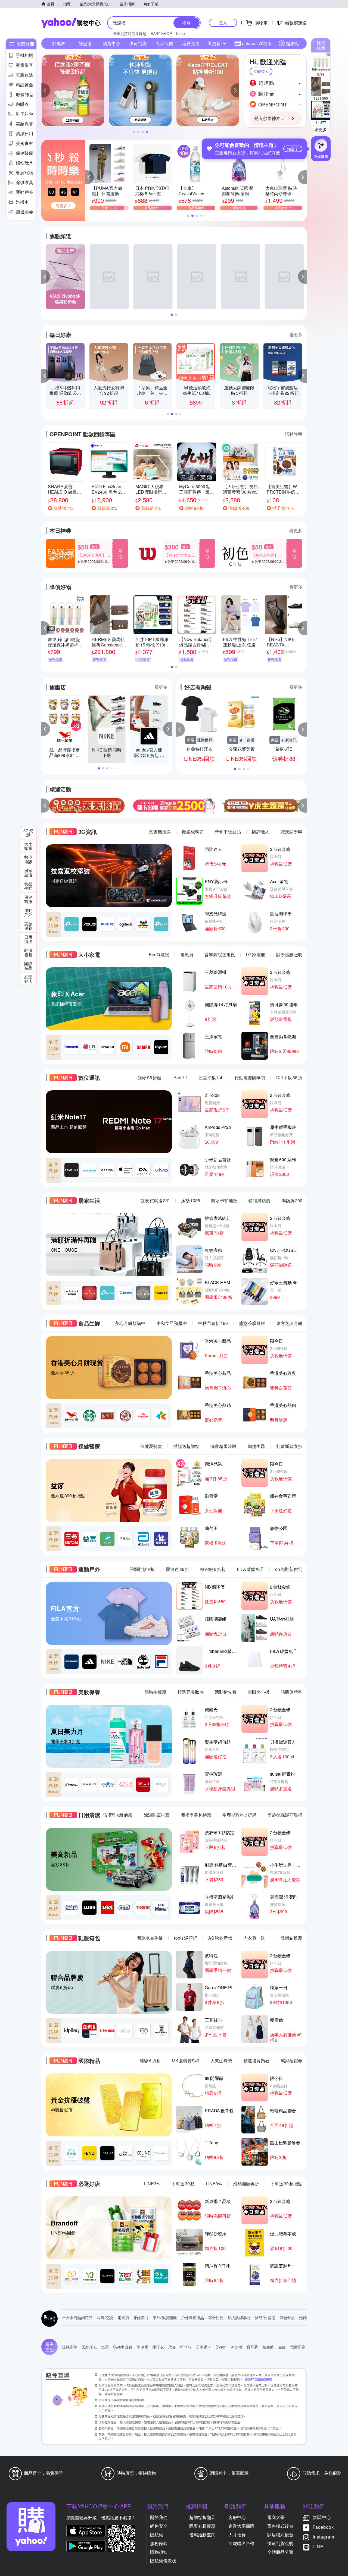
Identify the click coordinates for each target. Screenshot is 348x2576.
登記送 (85, 43)
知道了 (293, 149)
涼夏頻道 (191, 43)
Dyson (221, 2347)
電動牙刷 (298, 2347)
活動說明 (294, 434)
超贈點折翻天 (202, 2517)
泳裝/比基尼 (265, 2318)
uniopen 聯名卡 (257, 43)
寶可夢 (252, 2347)
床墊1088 (191, 1200)
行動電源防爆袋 (250, 1077)
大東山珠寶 (221, 2061)
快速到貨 (138, 43)
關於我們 (159, 2517)
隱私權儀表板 (163, 2561)
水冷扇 (142, 2347)
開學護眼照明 (289, 954)
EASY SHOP (161, 33)
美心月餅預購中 (130, 1323)
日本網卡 (204, 2347)
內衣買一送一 (256, 1938)
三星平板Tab (211, 1077)
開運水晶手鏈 (150, 1938)
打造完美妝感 (191, 1692)
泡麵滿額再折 (246, 2184)
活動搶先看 (226, 1692)
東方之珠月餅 (289, 1323)
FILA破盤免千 (250, 1569)
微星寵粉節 (193, 831)
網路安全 (159, 2526)
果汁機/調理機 (165, 2318)
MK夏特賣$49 (186, 2061)
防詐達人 (261, 831)
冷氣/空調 (105, 2318)
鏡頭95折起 (150, 1077)
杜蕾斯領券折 (289, 1446)
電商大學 (276, 2517)
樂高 (105, 2347)
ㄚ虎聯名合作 (241, 2543)
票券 (172, 2347)
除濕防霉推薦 (157, 1815)
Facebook (323, 2527)
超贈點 (293, 43)
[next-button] (302, 806)
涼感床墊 (70, 2347)
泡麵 (303, 2318)
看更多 (321, 130)
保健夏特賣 (151, 1446)
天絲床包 (89, 2347)
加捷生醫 (256, 1446)
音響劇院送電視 (220, 954)
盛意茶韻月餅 (252, 1323)
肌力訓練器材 (239, 2318)
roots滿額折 (186, 1938)
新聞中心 (322, 2517)
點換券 (59, 43)
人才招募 (237, 2535)
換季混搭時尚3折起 (129, 33)
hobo (181, 33)
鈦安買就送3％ (155, 1200)
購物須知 (159, 2552)
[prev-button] (46, 806)
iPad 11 (180, 1077)
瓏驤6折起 (150, 2061)
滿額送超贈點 (186, 1446)
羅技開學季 (291, 831)
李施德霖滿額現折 (285, 1815)
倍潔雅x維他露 (118, 1815)
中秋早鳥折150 (213, 1323)
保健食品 (287, 2318)
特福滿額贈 (259, 1200)
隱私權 (157, 2535)
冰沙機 (237, 2347)
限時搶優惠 (156, 1692)
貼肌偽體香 (291, 1692)
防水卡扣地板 (224, 1200)
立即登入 (261, 71)
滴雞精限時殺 (223, 1446)
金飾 (282, 2347)
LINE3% (152, 2184)
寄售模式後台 (280, 2526)
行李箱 (186, 2347)
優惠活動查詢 (202, 2535)
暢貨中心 (111, 43)
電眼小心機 (259, 1692)
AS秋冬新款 (220, 1938)
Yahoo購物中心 (71, 23)
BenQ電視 (159, 954)
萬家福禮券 (291, 2061)
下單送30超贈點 (286, 2184)
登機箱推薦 (291, 1938)
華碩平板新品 (228, 831)
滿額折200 (292, 1200)
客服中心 (237, 2517)
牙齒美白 (141, 2318)
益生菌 (268, 2347)
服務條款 (159, 2543)
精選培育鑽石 (256, 2061)
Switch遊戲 (123, 2347)
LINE (318, 2547)
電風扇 (187, 954)
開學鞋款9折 (142, 1569)
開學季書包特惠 (196, 1815)
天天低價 (164, 43)
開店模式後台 (280, 2535)
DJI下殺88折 (289, 1077)
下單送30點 (183, 2184)
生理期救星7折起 (239, 1815)
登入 (223, 23)
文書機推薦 (160, 831)
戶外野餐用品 (192, 2318)
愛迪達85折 (178, 1569)
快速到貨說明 (280, 2543)
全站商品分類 (280, 2552)
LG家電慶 (256, 954)
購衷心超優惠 (202, 2526)
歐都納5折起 (213, 1569)
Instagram (323, 2537)
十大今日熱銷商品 (77, 2318)
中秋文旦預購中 (172, 1323)
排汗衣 (158, 2347)
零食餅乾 (216, 2318)
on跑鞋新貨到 (289, 1569)
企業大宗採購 (241, 2526)
